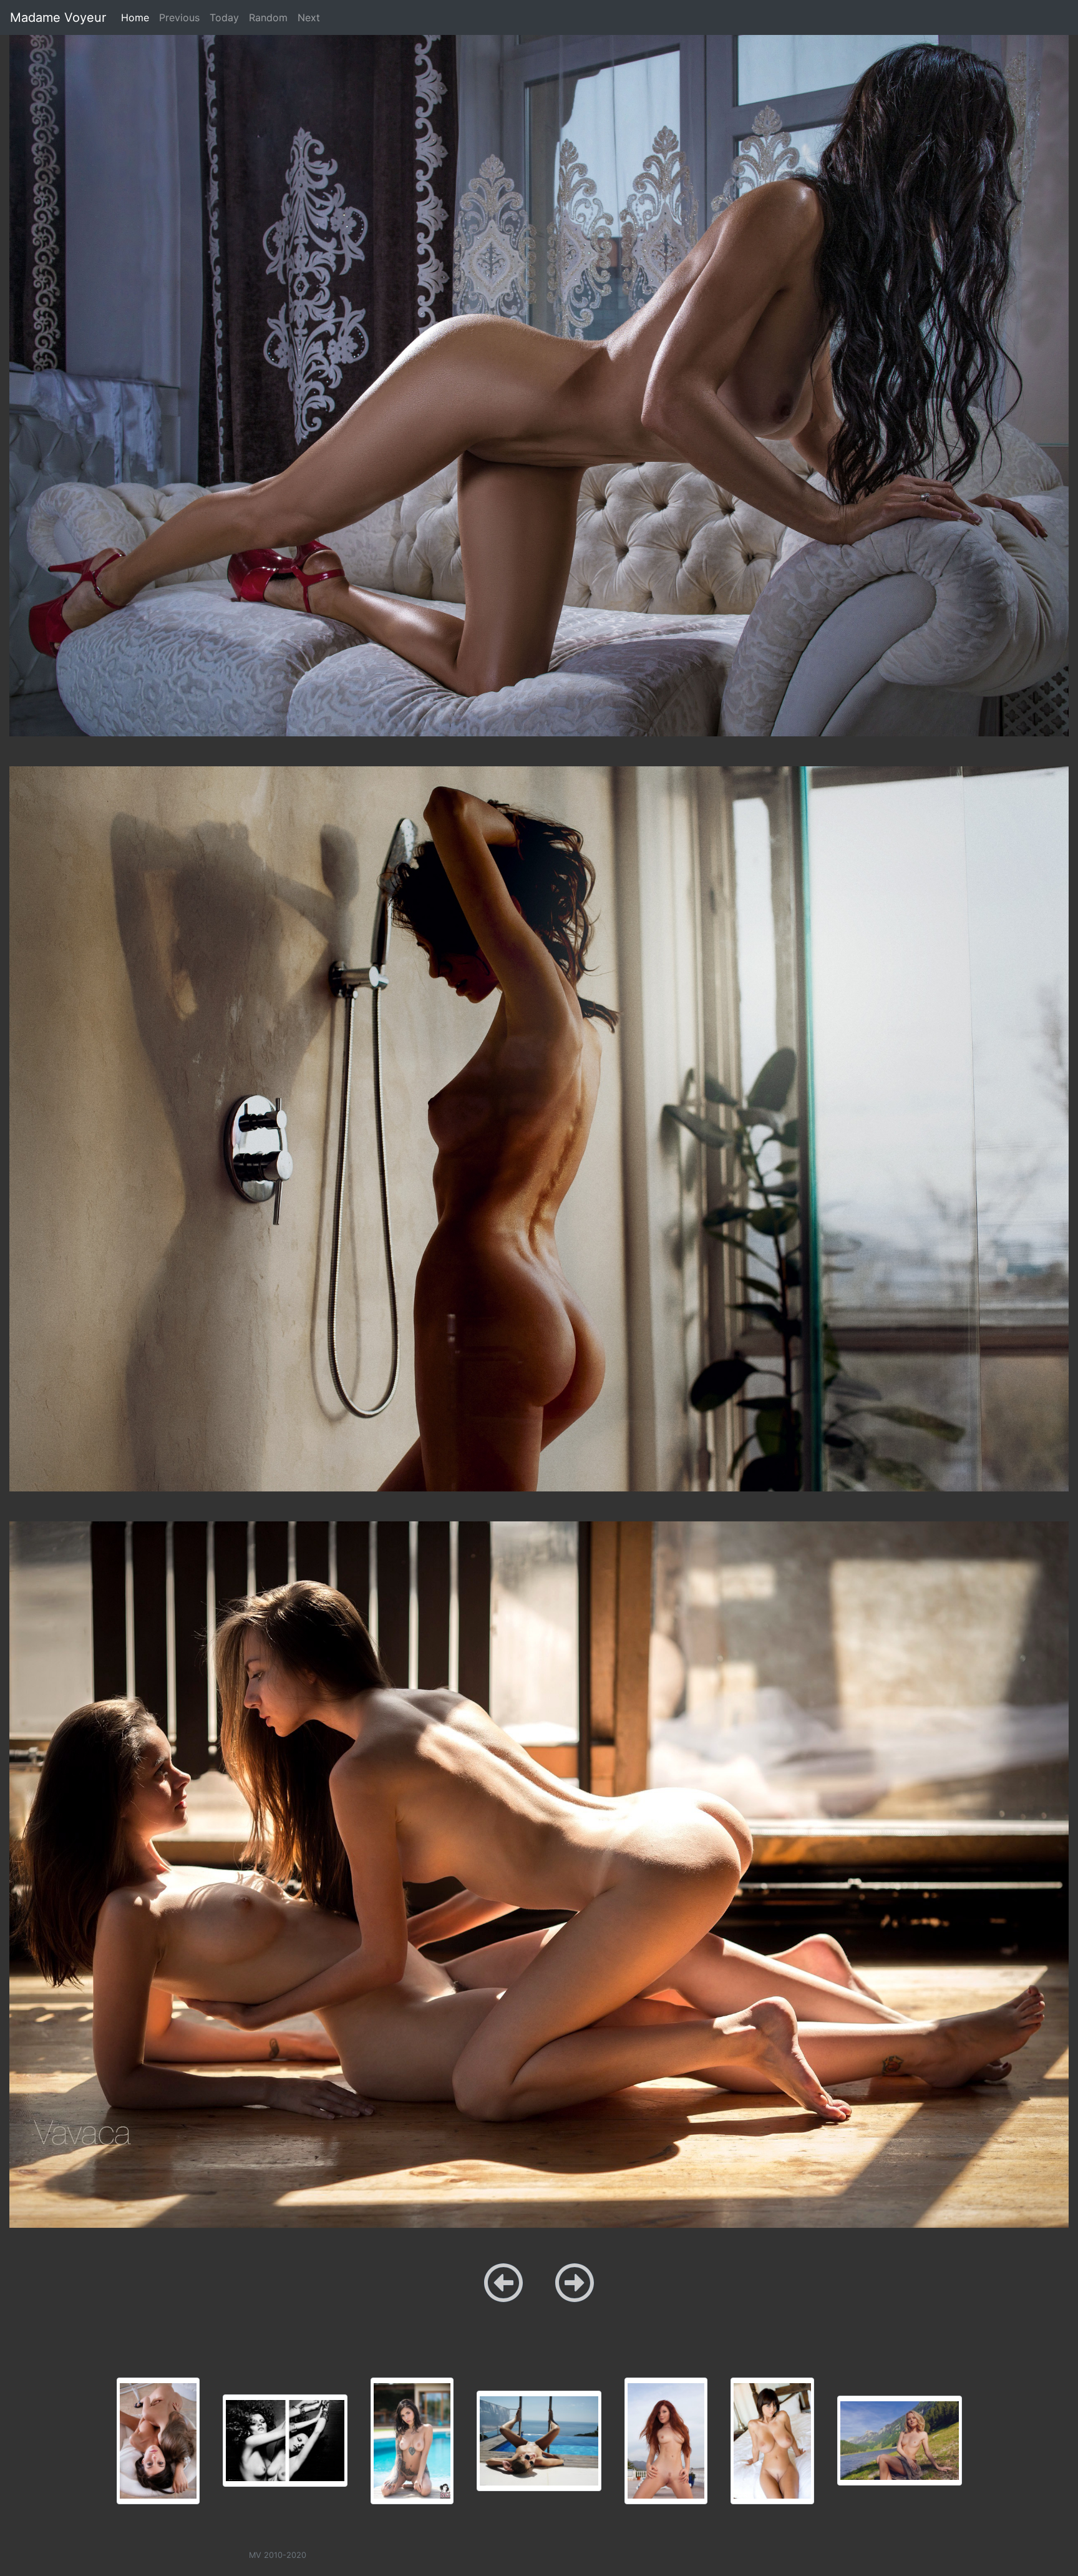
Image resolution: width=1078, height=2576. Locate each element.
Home (138, 17)
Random (268, 17)
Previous (179, 17)
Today (224, 17)
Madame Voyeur (58, 17)
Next (309, 17)
